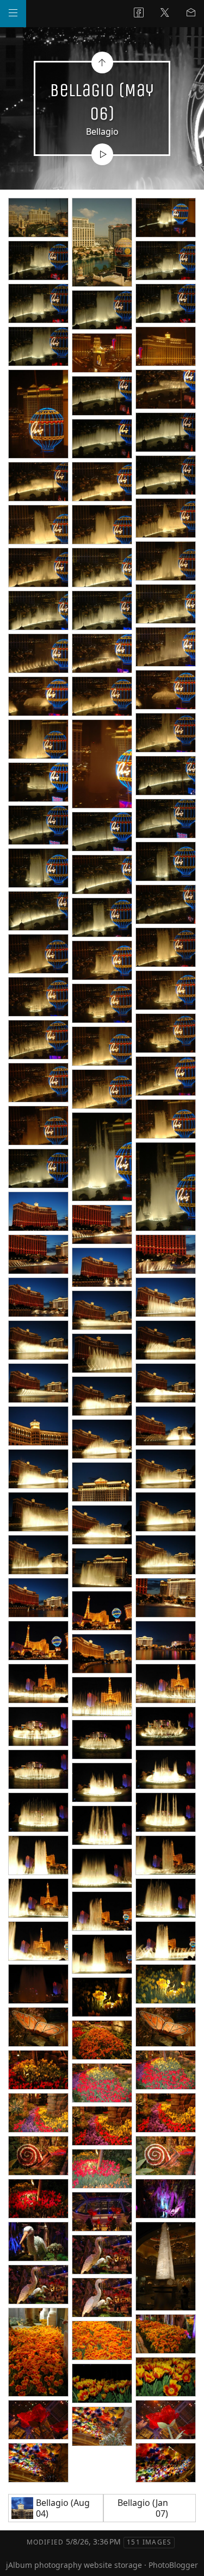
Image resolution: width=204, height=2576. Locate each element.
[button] (17, 2559)
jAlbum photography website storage (74, 2565)
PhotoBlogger (173, 2565)
